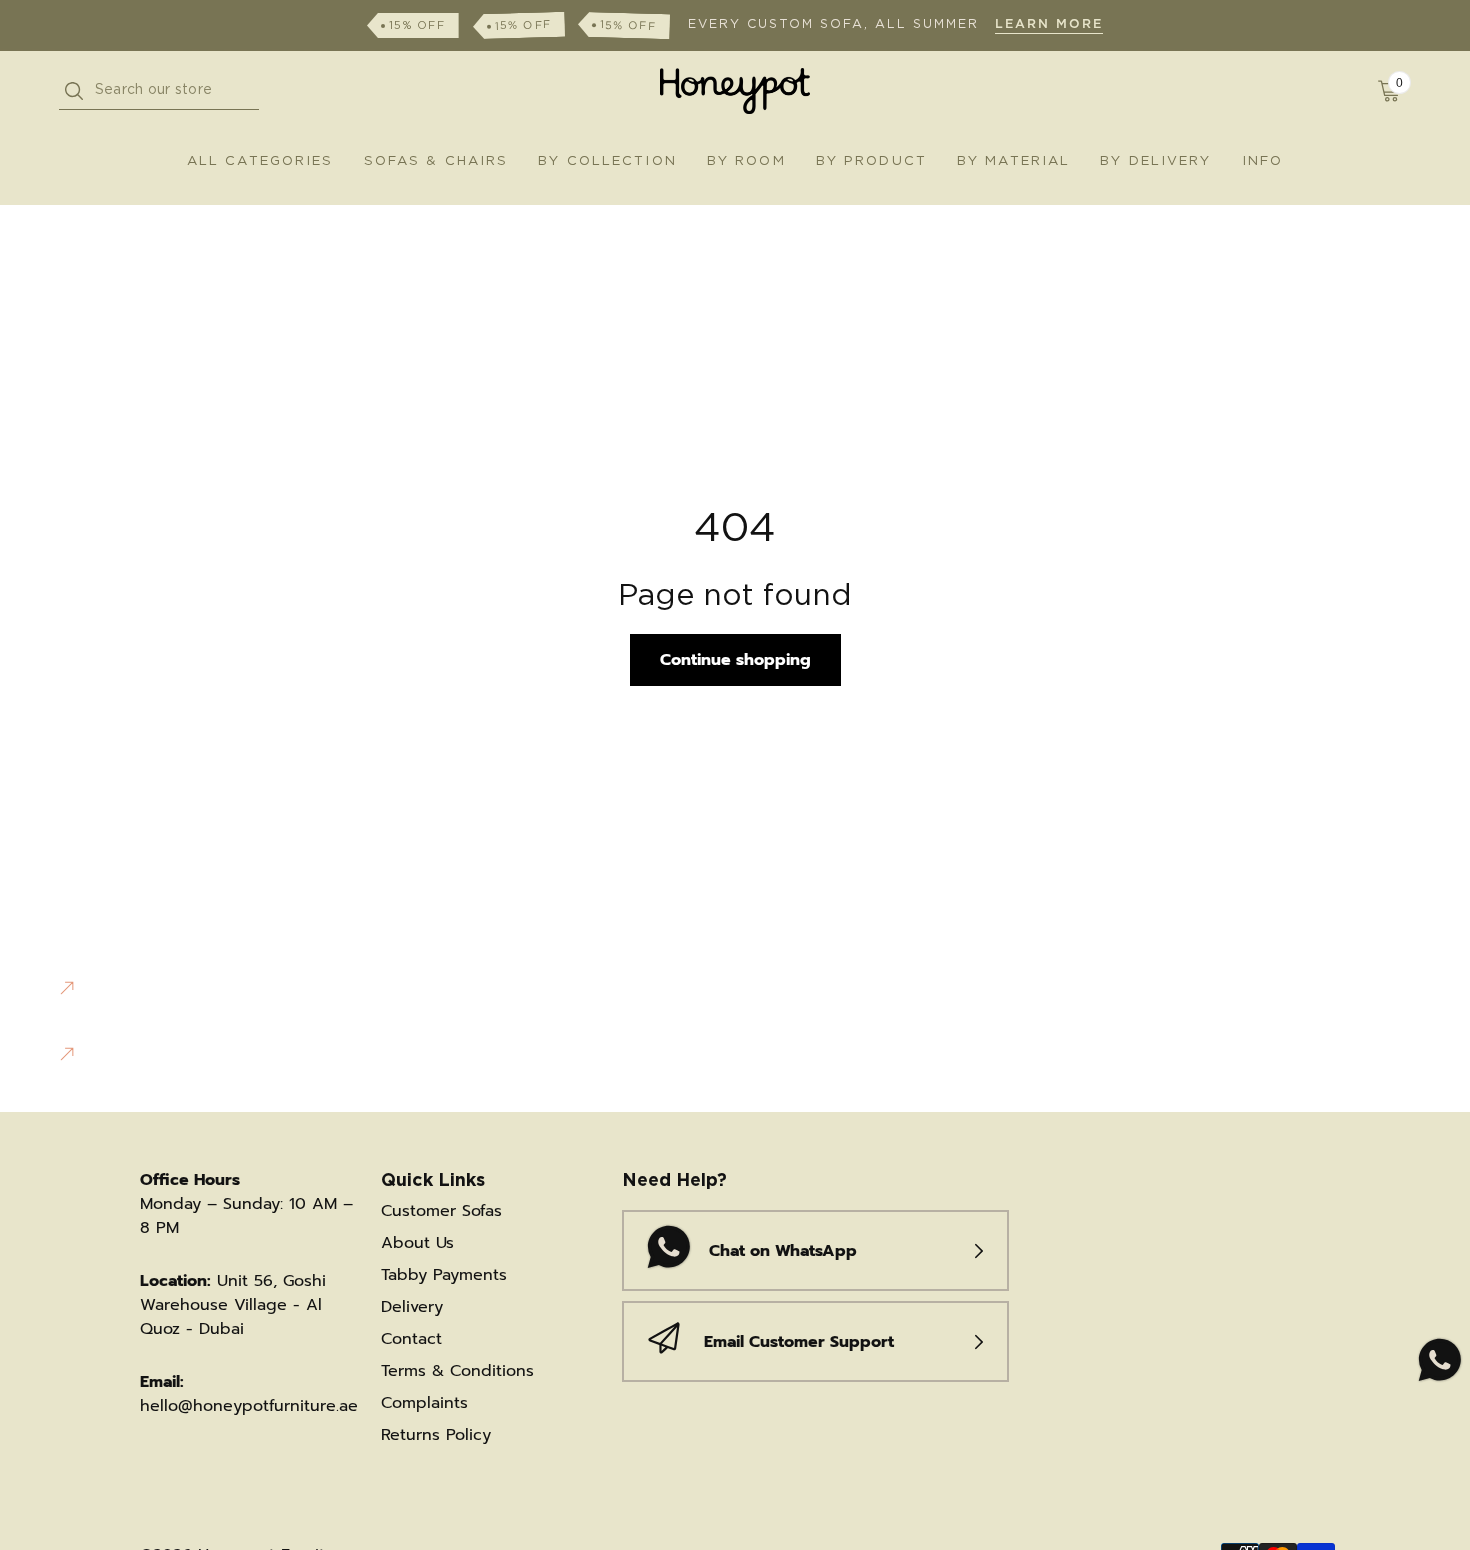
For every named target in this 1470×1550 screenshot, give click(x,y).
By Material (1013, 161)
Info (1262, 161)
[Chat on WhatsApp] (1437, 1361)
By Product (871, 161)
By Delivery (1155, 161)
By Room (746, 161)
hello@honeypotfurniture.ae (249, 1406)
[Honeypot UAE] (735, 91)
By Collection (607, 161)
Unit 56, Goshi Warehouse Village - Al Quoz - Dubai (233, 1305)
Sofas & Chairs (436, 161)
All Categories (260, 161)
